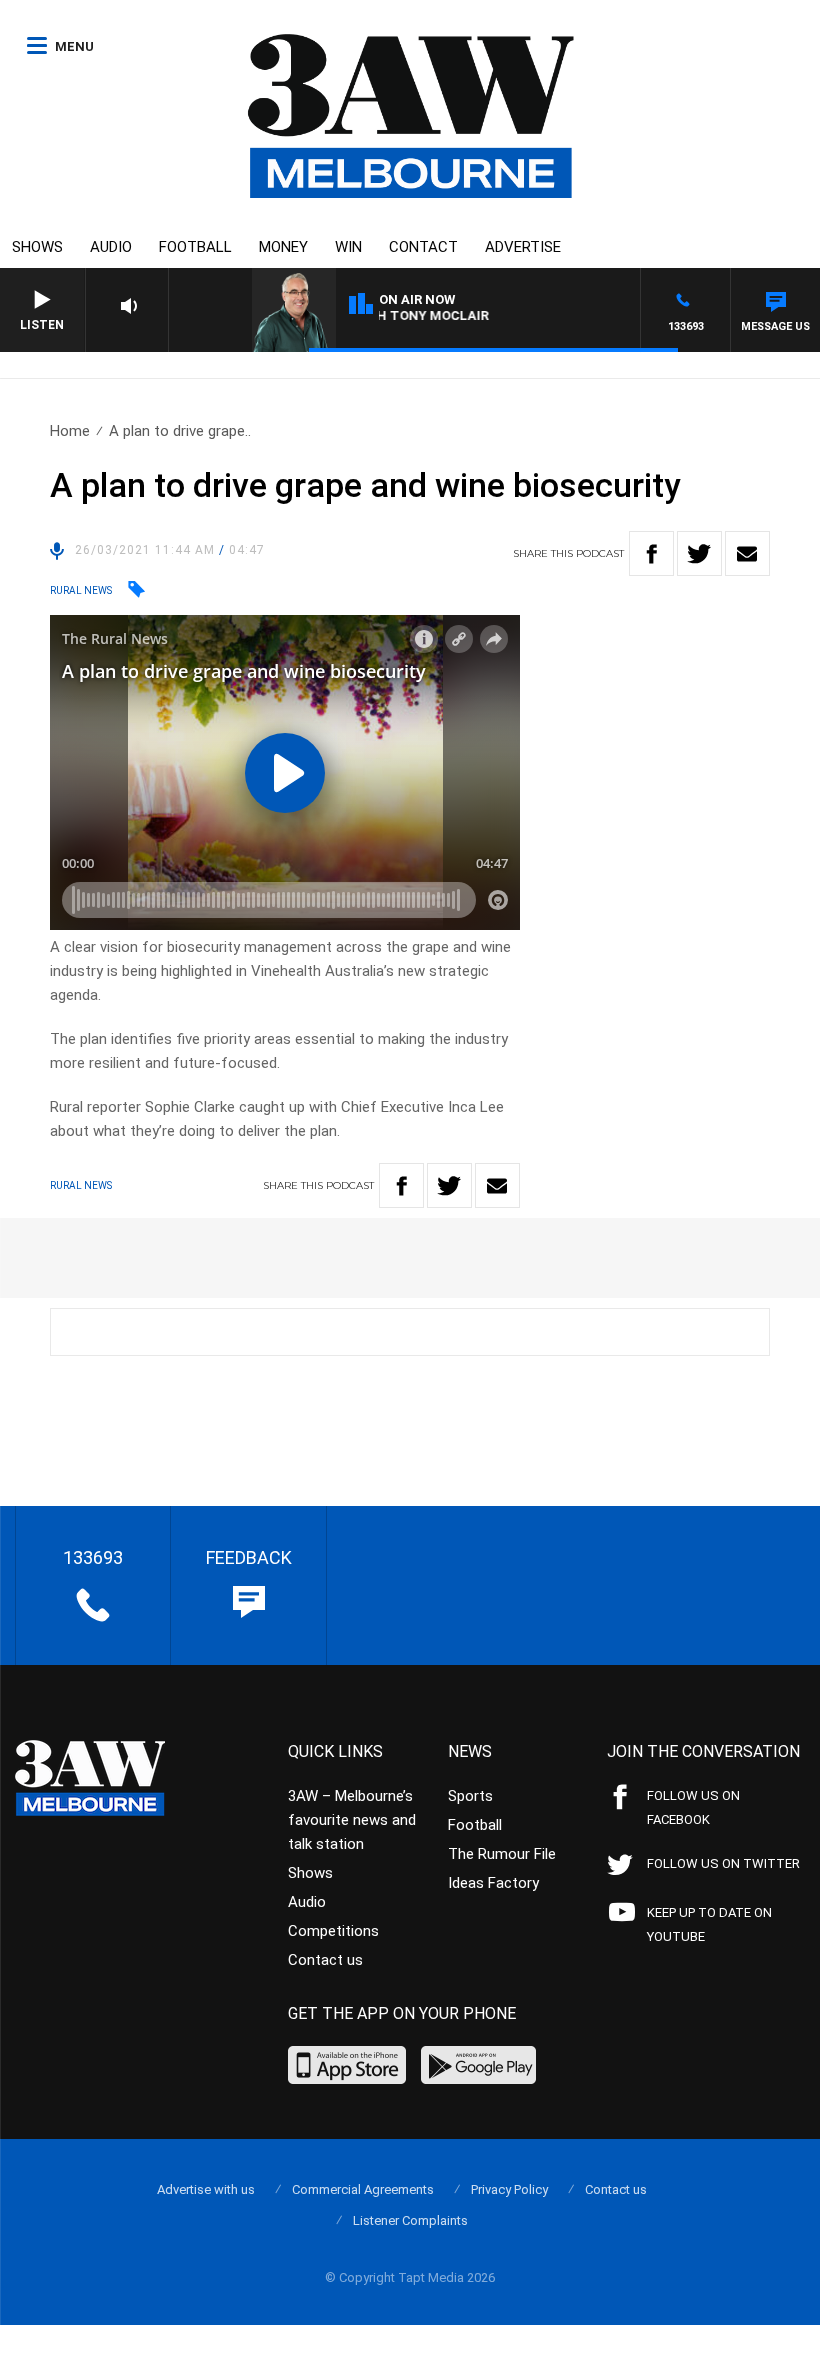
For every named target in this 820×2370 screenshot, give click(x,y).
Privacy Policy (509, 2189)
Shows (37, 247)
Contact (423, 247)
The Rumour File (502, 1854)
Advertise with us (206, 2189)
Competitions (333, 1931)
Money (283, 247)
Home (70, 431)
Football (195, 247)
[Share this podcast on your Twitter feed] (699, 553)
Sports (470, 1796)
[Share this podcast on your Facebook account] (651, 553)
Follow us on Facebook (693, 1807)
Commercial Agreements (363, 2189)
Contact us (325, 1960)
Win (348, 247)
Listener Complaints (410, 2220)
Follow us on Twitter (723, 1863)
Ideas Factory (493, 1883)
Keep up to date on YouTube (709, 1924)
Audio (111, 247)
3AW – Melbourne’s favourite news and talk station (352, 1820)
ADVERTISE (523, 247)
